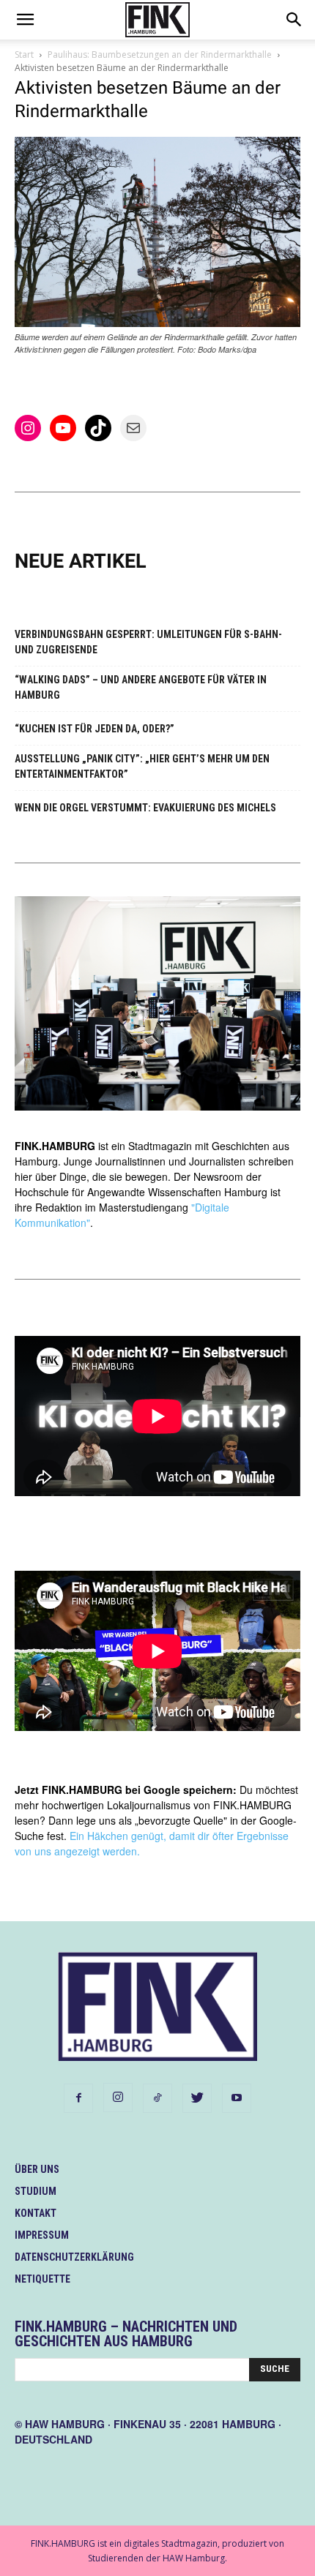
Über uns (37, 2169)
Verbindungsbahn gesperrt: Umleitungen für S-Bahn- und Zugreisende (148, 642)
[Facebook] (78, 2098)
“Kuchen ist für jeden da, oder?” (94, 729)
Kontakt (36, 2213)
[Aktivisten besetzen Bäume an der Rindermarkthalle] (157, 323)
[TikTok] (157, 2098)
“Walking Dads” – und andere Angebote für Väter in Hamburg (141, 687)
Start (24, 55)
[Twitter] (197, 2098)
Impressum (42, 2235)
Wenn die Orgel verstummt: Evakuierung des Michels (145, 808)
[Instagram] (118, 2098)
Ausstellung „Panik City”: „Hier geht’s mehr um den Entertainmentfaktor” (142, 766)
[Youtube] (237, 2098)
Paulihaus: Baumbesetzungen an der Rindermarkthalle (160, 55)
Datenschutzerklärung (74, 2257)
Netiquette (42, 2279)
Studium (36, 2191)
